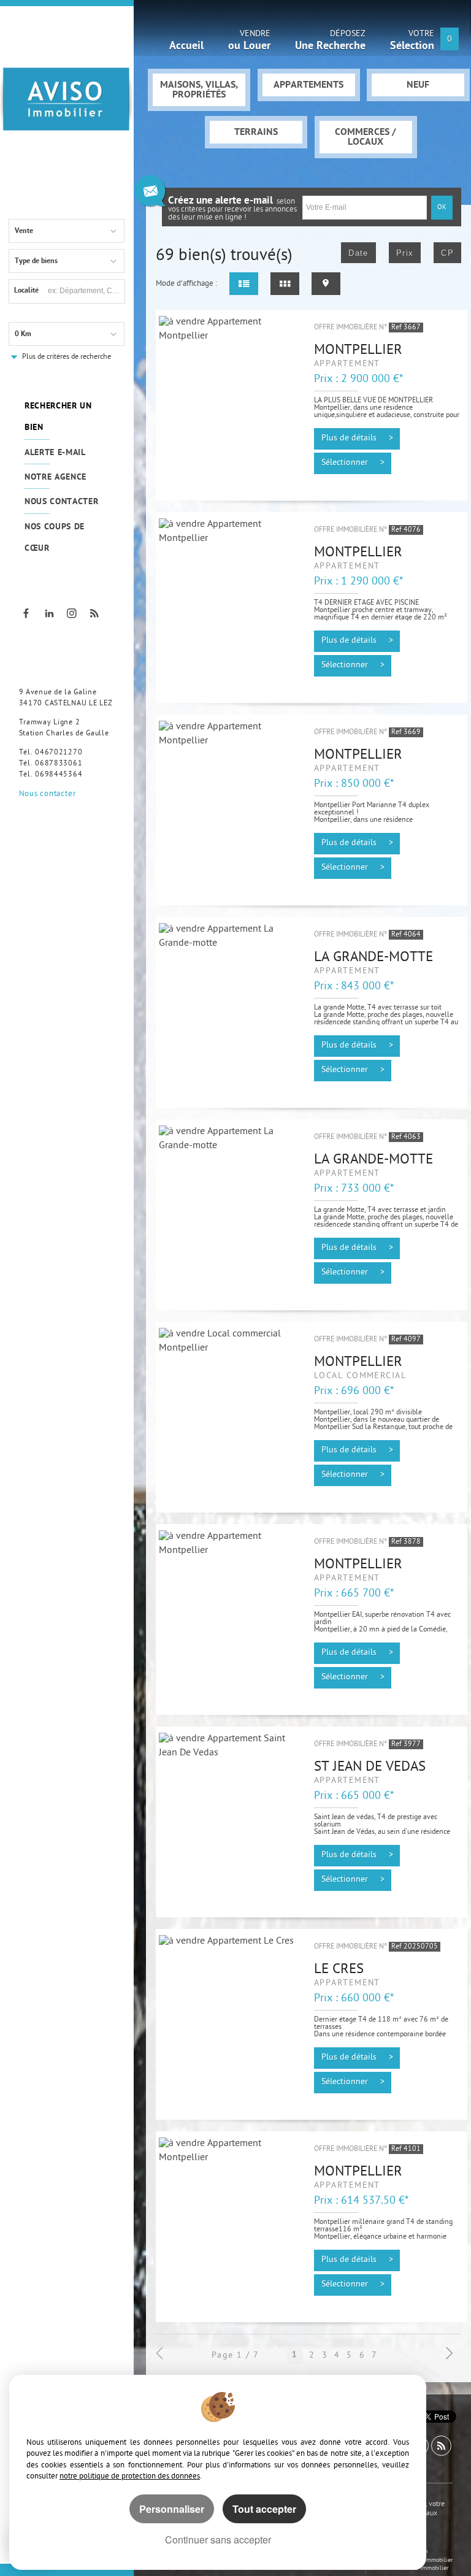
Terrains (256, 132)
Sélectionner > (353, 463)
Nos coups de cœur (55, 538)
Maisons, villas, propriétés (199, 90)
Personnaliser (172, 2509)
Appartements (308, 85)
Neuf (418, 85)
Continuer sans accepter (218, 2540)
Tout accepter (264, 2509)
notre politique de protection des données (130, 2476)
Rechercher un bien (58, 417)
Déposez (330, 42)
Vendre (249, 42)
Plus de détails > (357, 439)
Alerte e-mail (55, 453)
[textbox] (85, 290)
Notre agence (56, 477)
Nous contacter (62, 502)
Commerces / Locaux (366, 137)
